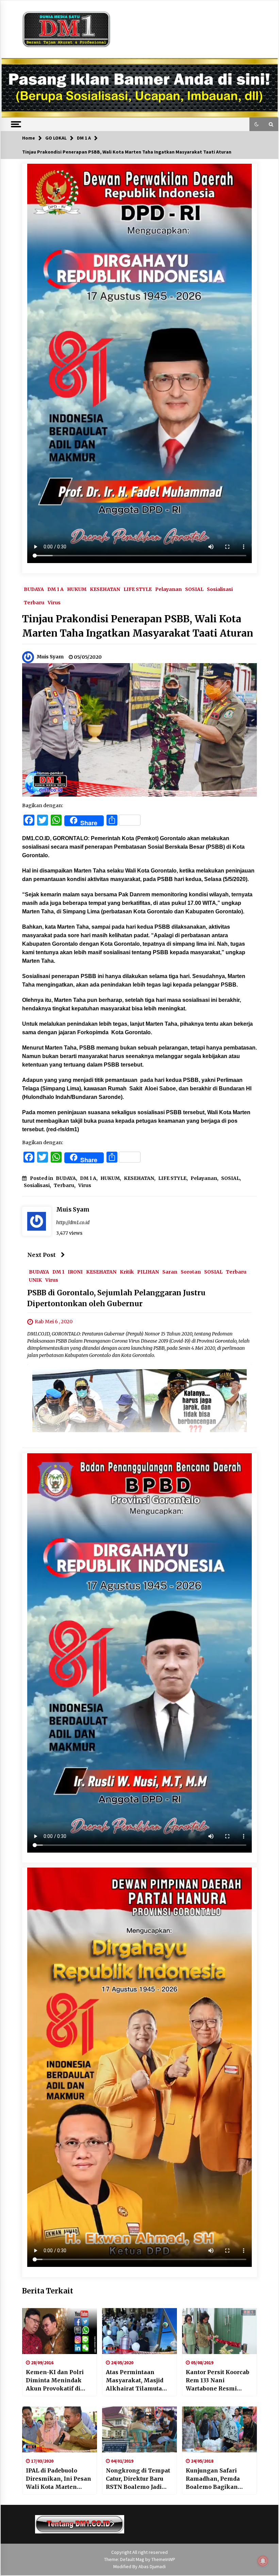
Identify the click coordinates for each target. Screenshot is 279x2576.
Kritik (127, 1272)
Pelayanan (168, 589)
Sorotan (191, 1272)
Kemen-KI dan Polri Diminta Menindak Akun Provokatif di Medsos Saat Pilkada (56, 2381)
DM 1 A (55, 589)
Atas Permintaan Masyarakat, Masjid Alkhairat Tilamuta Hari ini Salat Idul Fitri (138, 2381)
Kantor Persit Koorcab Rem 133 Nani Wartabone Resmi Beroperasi (218, 2381)
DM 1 (58, 1272)
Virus (54, 602)
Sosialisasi (220, 589)
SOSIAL (194, 589)
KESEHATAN (105, 589)
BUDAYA (34, 589)
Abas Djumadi (152, 2566)
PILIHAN (148, 1272)
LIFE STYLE (138, 589)
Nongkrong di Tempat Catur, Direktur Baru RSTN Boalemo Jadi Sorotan (138, 2479)
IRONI (75, 1272)
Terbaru (34, 602)
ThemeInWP (163, 2559)
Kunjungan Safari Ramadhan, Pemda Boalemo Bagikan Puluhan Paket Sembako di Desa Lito (217, 2479)
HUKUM (77, 589)
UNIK (35, 1280)
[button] (257, 124)
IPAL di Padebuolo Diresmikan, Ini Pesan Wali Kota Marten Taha (59, 2479)
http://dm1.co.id (73, 1222)
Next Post (42, 1255)
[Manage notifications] (263, 2561)
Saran (170, 1272)
